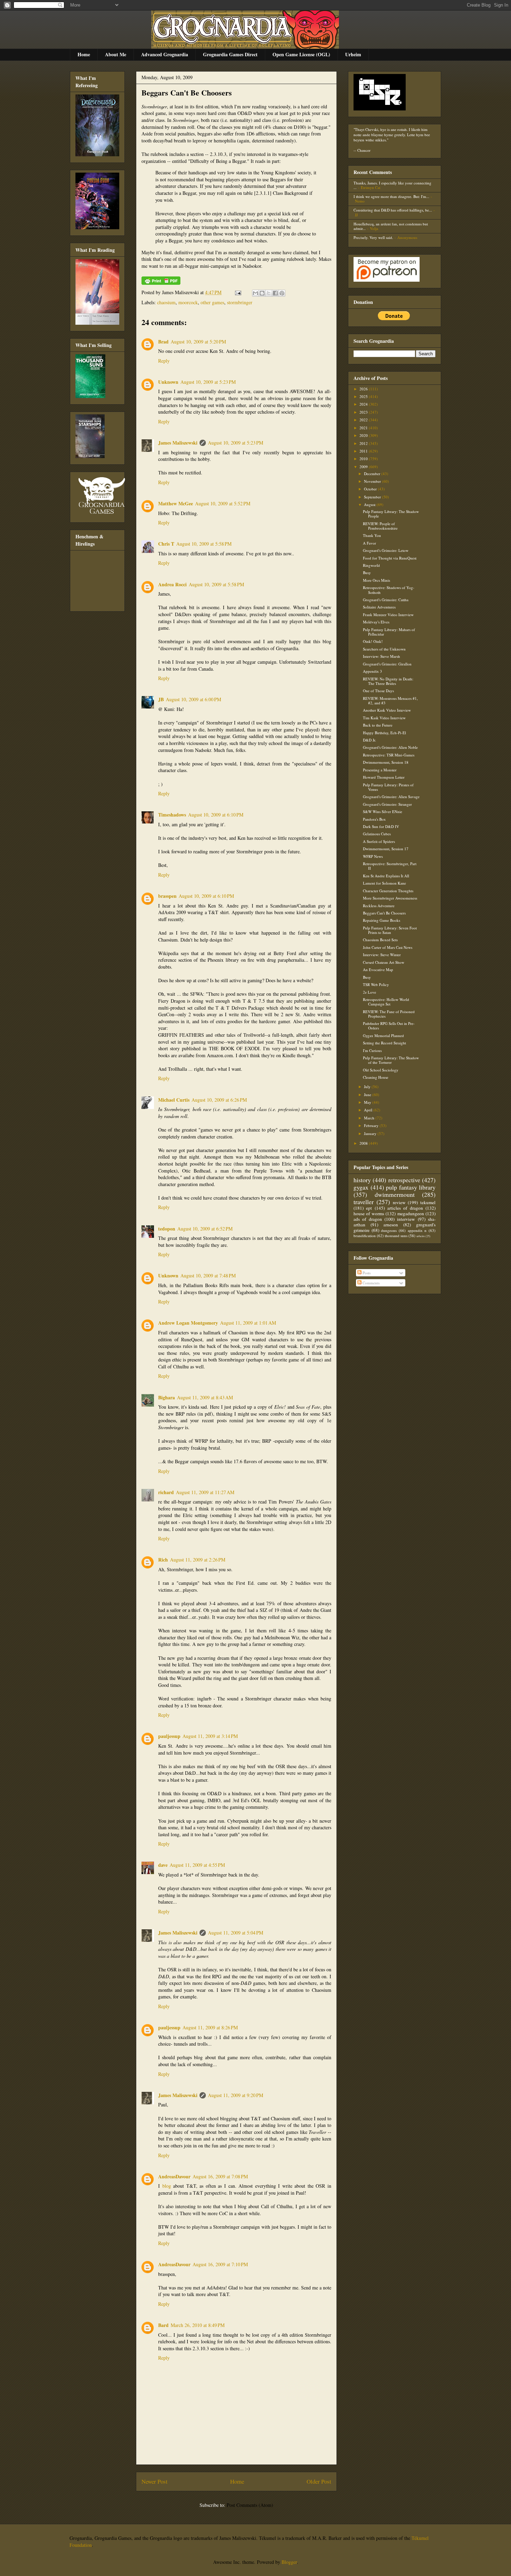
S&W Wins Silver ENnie (383, 811)
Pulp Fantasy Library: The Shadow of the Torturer (391, 1060)
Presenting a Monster (380, 770)
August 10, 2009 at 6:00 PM (193, 699)
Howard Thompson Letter (384, 777)
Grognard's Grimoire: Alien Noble (390, 747)
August (370, 504)
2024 (364, 404)
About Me (116, 54)
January (371, 1133)
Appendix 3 (372, 671)
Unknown (168, 382)
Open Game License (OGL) (301, 54)
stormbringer (240, 302)
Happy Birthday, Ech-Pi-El (384, 733)
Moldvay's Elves (376, 622)
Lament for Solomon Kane (384, 883)
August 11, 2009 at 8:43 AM (205, 1397)
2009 (364, 467)
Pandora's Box (374, 819)
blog (167, 2186)
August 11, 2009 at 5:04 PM (236, 1933)
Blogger (289, 2562)
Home (84, 54)
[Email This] (255, 293)
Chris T (166, 544)
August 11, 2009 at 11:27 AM (205, 1492)
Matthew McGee (176, 503)
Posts (366, 1273)
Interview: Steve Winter (382, 955)
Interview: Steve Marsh (382, 656)
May (368, 1102)
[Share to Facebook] (275, 293)
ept (369, 1208)
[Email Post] (238, 292)
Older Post (319, 2481)
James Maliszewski (178, 443)
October (371, 489)
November (373, 481)
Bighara (167, 1397)
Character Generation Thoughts (388, 891)
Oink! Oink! (373, 641)
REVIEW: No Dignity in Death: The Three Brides (388, 681)
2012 (364, 443)
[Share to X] (269, 293)
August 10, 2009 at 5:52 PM (223, 503)
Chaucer (364, 150)
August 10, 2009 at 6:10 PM (216, 815)
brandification (365, 1236)
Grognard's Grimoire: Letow (386, 550)
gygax (361, 1187)
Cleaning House (376, 1077)
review (399, 1202)
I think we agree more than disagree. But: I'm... (391, 196)
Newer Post (155, 2481)
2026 (364, 389)
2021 (364, 428)
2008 (364, 1143)
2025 (364, 396)
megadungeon (411, 1214)
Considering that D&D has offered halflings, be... (393, 210)
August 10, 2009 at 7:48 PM (208, 1275)
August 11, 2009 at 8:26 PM (210, 2027)
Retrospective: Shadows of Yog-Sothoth (389, 590)
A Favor (370, 543)
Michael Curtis (174, 1100)
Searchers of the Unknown (384, 649)
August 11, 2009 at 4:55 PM (197, 1865)
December (373, 474)
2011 (364, 451)
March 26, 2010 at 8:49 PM (198, 2325)
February (372, 1125)
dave (163, 1865)
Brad (163, 342)
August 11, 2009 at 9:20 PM (236, 2095)
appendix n (417, 1230)
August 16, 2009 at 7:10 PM (220, 2264)
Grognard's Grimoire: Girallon (387, 664)
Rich (163, 1560)
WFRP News (373, 856)
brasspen (167, 896)
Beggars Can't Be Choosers (187, 93)
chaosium (166, 302)
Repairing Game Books (382, 920)
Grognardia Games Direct (230, 54)
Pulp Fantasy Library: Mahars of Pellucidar (389, 632)
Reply (164, 361)
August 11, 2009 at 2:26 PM (198, 1560)
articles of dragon (405, 1208)
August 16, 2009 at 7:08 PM (220, 2176)
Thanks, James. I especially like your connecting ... (392, 185)
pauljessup (169, 1736)
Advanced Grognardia (165, 54)
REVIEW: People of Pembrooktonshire (380, 526)
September (373, 497)
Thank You (372, 535)
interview (406, 1219)
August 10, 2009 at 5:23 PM (208, 382)
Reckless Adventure (379, 906)
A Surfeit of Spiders (379, 841)
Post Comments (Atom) (250, 2505)
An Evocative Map (378, 970)
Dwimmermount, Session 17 (386, 849)
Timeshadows (172, 815)
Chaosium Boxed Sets (380, 940)
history (362, 1180)
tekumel (428, 1202)
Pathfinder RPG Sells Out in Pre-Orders (389, 1026)
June (368, 1095)
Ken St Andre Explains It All (386, 876)
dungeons (389, 1230)
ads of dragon (368, 1219)
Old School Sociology (381, 1070)
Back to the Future (378, 725)
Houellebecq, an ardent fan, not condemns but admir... (391, 226)
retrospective (404, 1180)
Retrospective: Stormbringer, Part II (390, 866)
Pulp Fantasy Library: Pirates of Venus (388, 787)
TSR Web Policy (376, 984)
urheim (421, 1236)
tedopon (167, 1229)
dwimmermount (395, 1194)
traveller (364, 1202)
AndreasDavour (174, 2176)
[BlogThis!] (262, 293)
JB (161, 699)
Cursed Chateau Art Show (384, 962)
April (369, 1110)
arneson (391, 1225)
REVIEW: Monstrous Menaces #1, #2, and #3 (390, 701)
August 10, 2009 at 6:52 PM (205, 1229)
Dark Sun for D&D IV (381, 826)
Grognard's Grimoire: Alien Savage (391, 797)
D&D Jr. (370, 740)
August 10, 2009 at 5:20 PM (198, 342)
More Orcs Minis (376, 580)
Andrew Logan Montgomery (188, 1323)
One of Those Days (378, 691)
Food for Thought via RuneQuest (390, 558)
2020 (364, 435)
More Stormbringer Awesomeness (390, 898)
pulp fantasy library (411, 1187)
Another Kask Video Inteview (387, 710)
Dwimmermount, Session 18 (386, 762)
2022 (364, 420)
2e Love (370, 992)
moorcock (188, 302)
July (368, 1087)
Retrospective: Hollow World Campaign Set (386, 1002)
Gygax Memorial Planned (383, 1036)
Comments (371, 1283)
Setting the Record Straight (384, 1043)
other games (212, 302)
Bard (163, 2325)
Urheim (353, 54)
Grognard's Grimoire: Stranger (387, 804)
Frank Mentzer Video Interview (388, 615)
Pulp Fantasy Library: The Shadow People (391, 514)
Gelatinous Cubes (377, 834)
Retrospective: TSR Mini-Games (389, 755)
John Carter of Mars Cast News (388, 947)
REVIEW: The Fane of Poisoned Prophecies (389, 1014)
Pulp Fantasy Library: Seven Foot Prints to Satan (390, 930)
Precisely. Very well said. (373, 237)
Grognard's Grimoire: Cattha (386, 600)
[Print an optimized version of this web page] (161, 283)
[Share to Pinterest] (282, 293)
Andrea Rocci (172, 584)
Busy (367, 573)
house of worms (369, 1214)
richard (166, 1492)
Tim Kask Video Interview (384, 718)
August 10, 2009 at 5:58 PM (204, 544)
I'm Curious (372, 1050)
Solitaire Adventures (379, 607)
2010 (364, 459)
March (370, 1118)
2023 (364, 412)
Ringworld (371, 565)
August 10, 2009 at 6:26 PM (219, 1100)
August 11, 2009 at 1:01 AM (248, 1323)
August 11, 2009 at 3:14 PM (210, 1736)
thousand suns (396, 1236)
